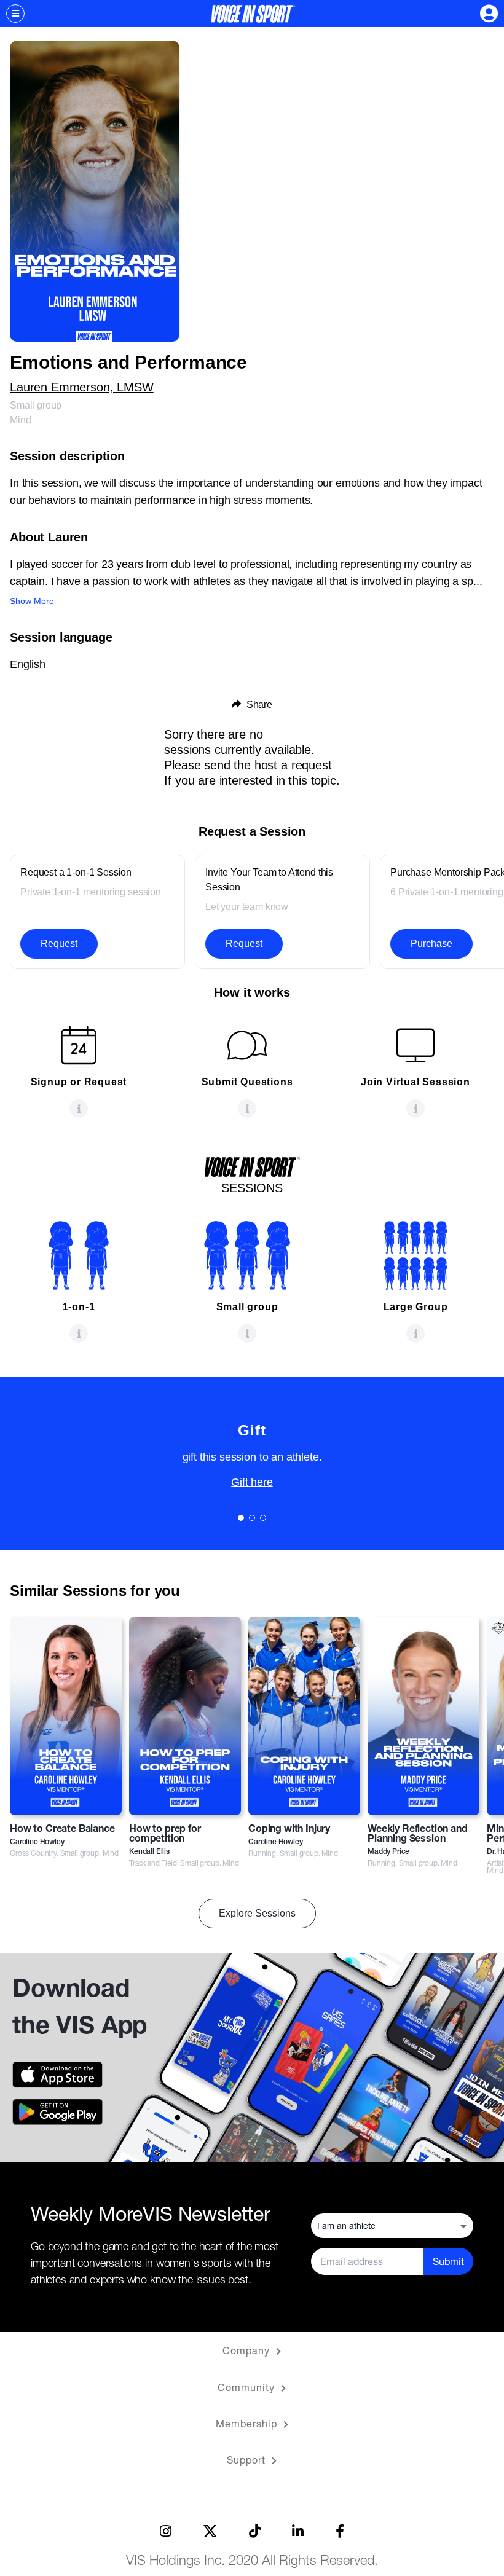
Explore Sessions (257, 1913)
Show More (32, 601)
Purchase (431, 944)
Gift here (252, 1482)
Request (59, 944)
